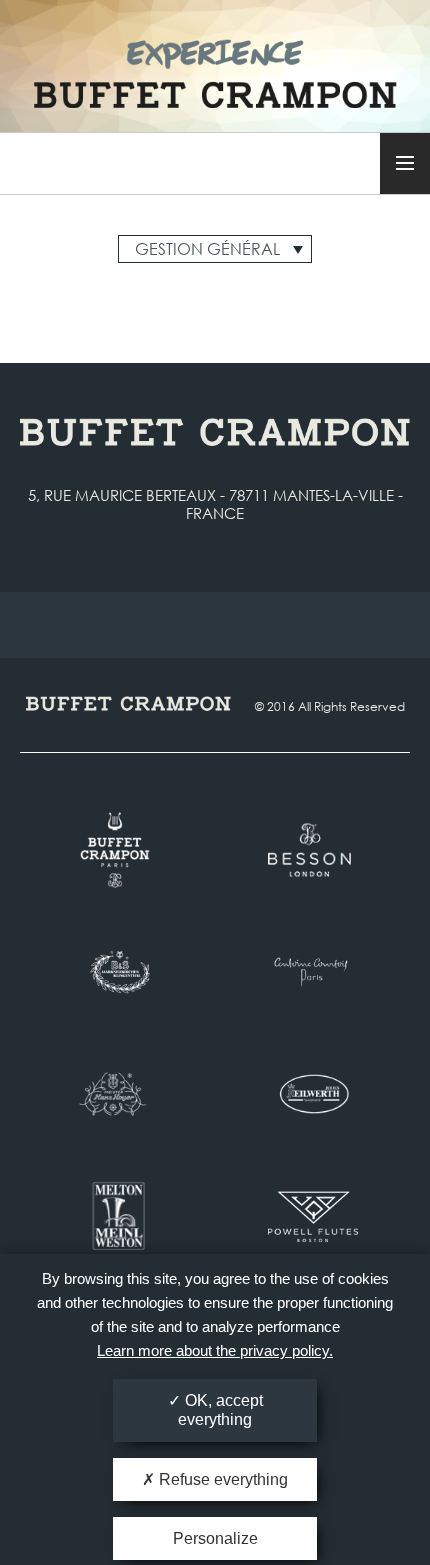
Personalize (215, 1538)
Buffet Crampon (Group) (215, 61)
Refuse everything (221, 1479)
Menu (405, 163)
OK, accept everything (220, 1410)
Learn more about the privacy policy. (215, 1350)
